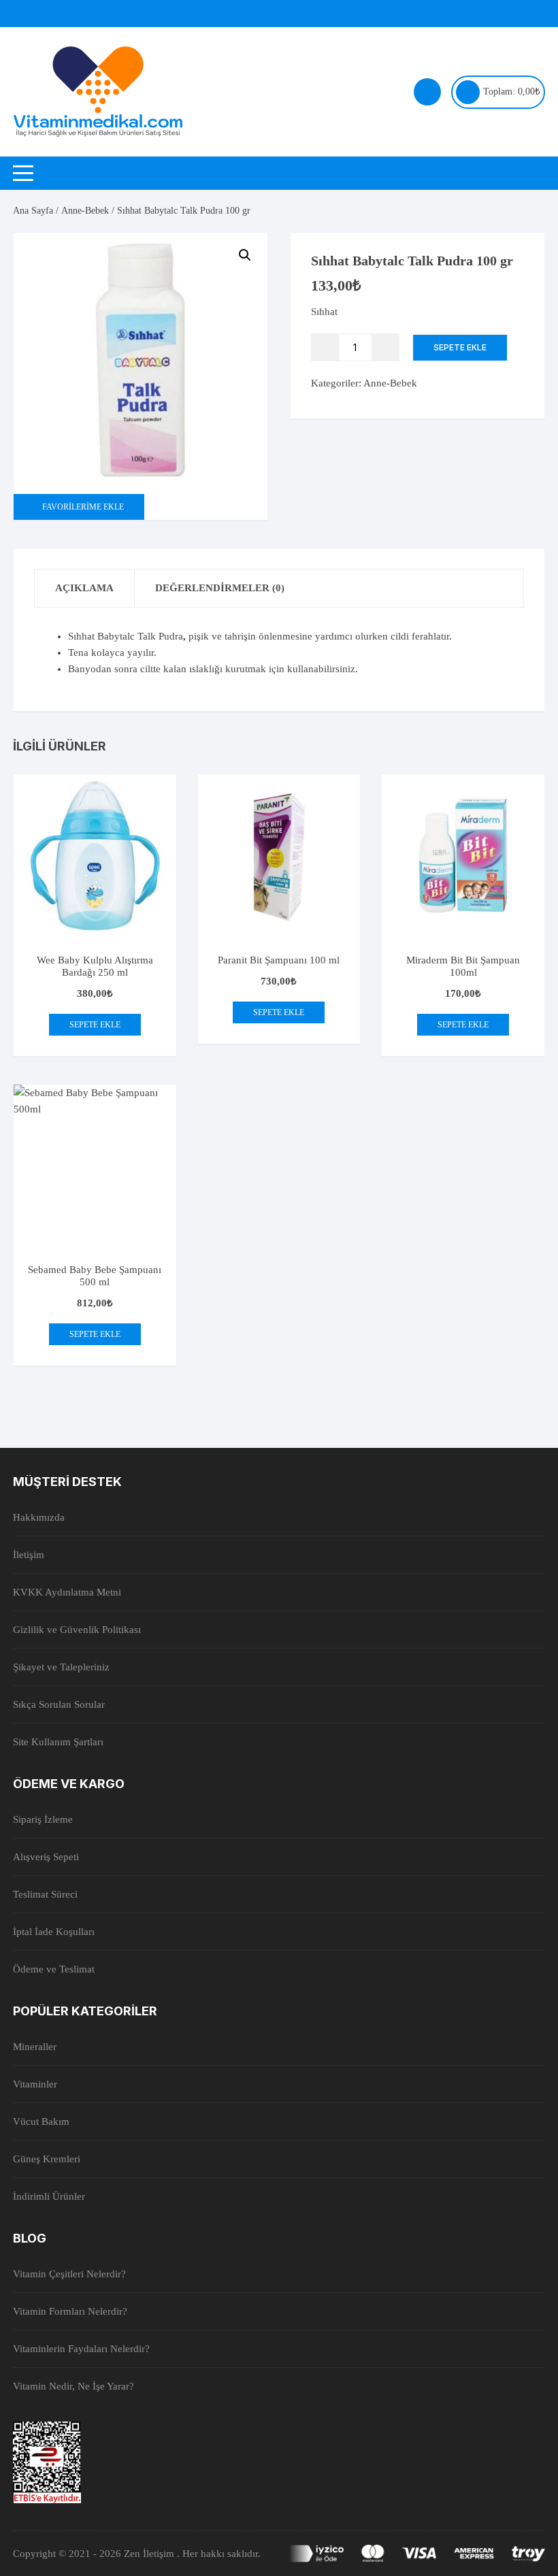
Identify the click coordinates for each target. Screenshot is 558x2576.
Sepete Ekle (460, 347)
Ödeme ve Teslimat (54, 1969)
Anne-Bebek (85, 211)
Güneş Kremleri (47, 2159)
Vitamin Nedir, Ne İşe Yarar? (73, 2386)
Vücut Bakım (41, 2121)
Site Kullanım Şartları (58, 1742)
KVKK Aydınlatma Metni (67, 1592)
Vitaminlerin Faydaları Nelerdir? (81, 2349)
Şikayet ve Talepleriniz (61, 1667)
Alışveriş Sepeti (46, 1857)
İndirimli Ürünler (49, 2196)
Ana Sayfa (33, 211)
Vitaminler (35, 2084)
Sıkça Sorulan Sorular (59, 1704)
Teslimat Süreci (45, 1894)
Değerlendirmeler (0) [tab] (220, 588)
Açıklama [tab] (84, 588)
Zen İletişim (150, 2554)
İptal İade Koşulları (54, 1932)
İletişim (29, 1555)
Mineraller (35, 2047)
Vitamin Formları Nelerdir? (70, 2311)
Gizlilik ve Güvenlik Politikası (77, 1630)
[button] (245, 255)
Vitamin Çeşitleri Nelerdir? (69, 2274)
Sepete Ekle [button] (95, 1025)
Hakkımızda (39, 1517)
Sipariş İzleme (43, 1819)
